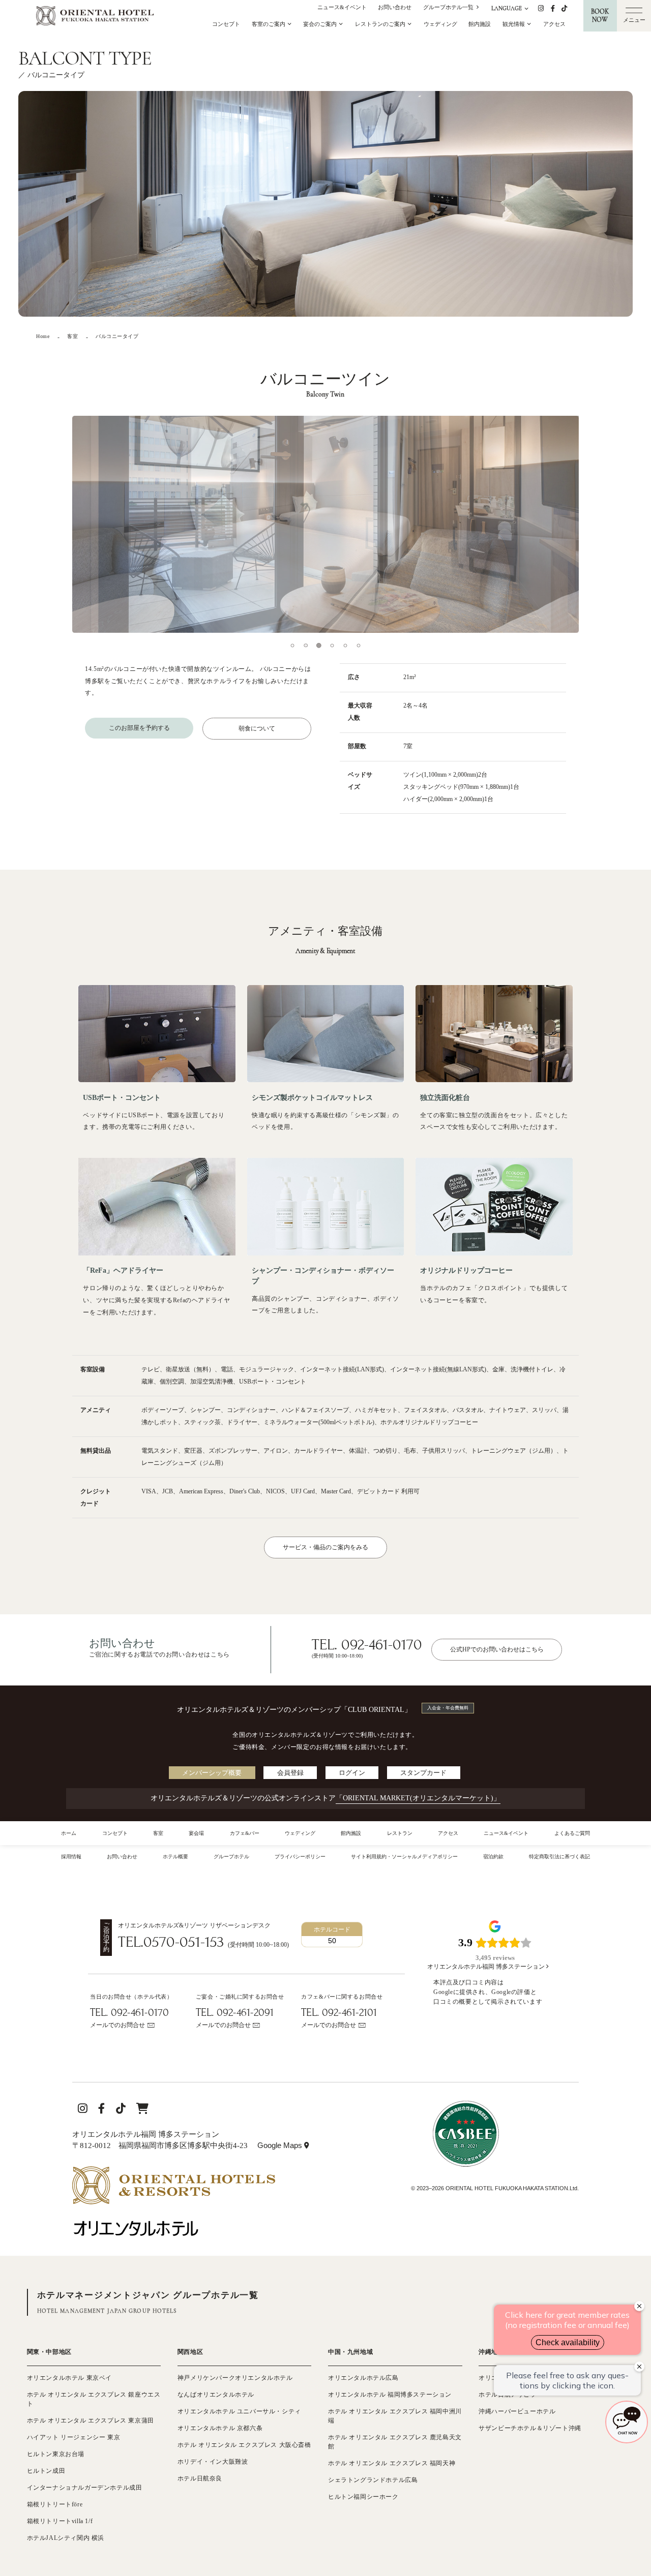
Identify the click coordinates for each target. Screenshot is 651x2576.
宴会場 (196, 1833)
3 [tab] (319, 646)
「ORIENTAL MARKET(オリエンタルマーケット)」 (418, 1798)
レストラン (400, 1833)
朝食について (257, 728)
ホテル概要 (175, 1857)
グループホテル (231, 1857)
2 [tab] (306, 646)
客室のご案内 (269, 24)
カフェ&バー (245, 1833)
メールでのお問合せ (117, 2025)
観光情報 (514, 24)
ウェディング (440, 24)
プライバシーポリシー (300, 1857)
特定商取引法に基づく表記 (559, 1857)
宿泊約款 (493, 1857)
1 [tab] (292, 646)
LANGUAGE (507, 8)
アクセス (554, 24)
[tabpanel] (325, 524)
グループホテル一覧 (449, 7)
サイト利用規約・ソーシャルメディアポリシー (404, 1857)
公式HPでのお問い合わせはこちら (497, 1649)
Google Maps (283, 2145)
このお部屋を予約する (139, 728)
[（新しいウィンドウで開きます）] (174, 2171)
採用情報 (71, 1857)
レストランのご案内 (381, 24)
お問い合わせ (395, 7)
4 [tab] (332, 646)
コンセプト (226, 24)
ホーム (69, 1833)
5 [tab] (345, 646)
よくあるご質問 (572, 1833)
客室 (158, 1833)
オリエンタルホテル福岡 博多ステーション (487, 1967)
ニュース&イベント (342, 7)
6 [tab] (359, 646)
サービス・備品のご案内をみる (325, 1547)
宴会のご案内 (321, 24)
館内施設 (480, 24)
